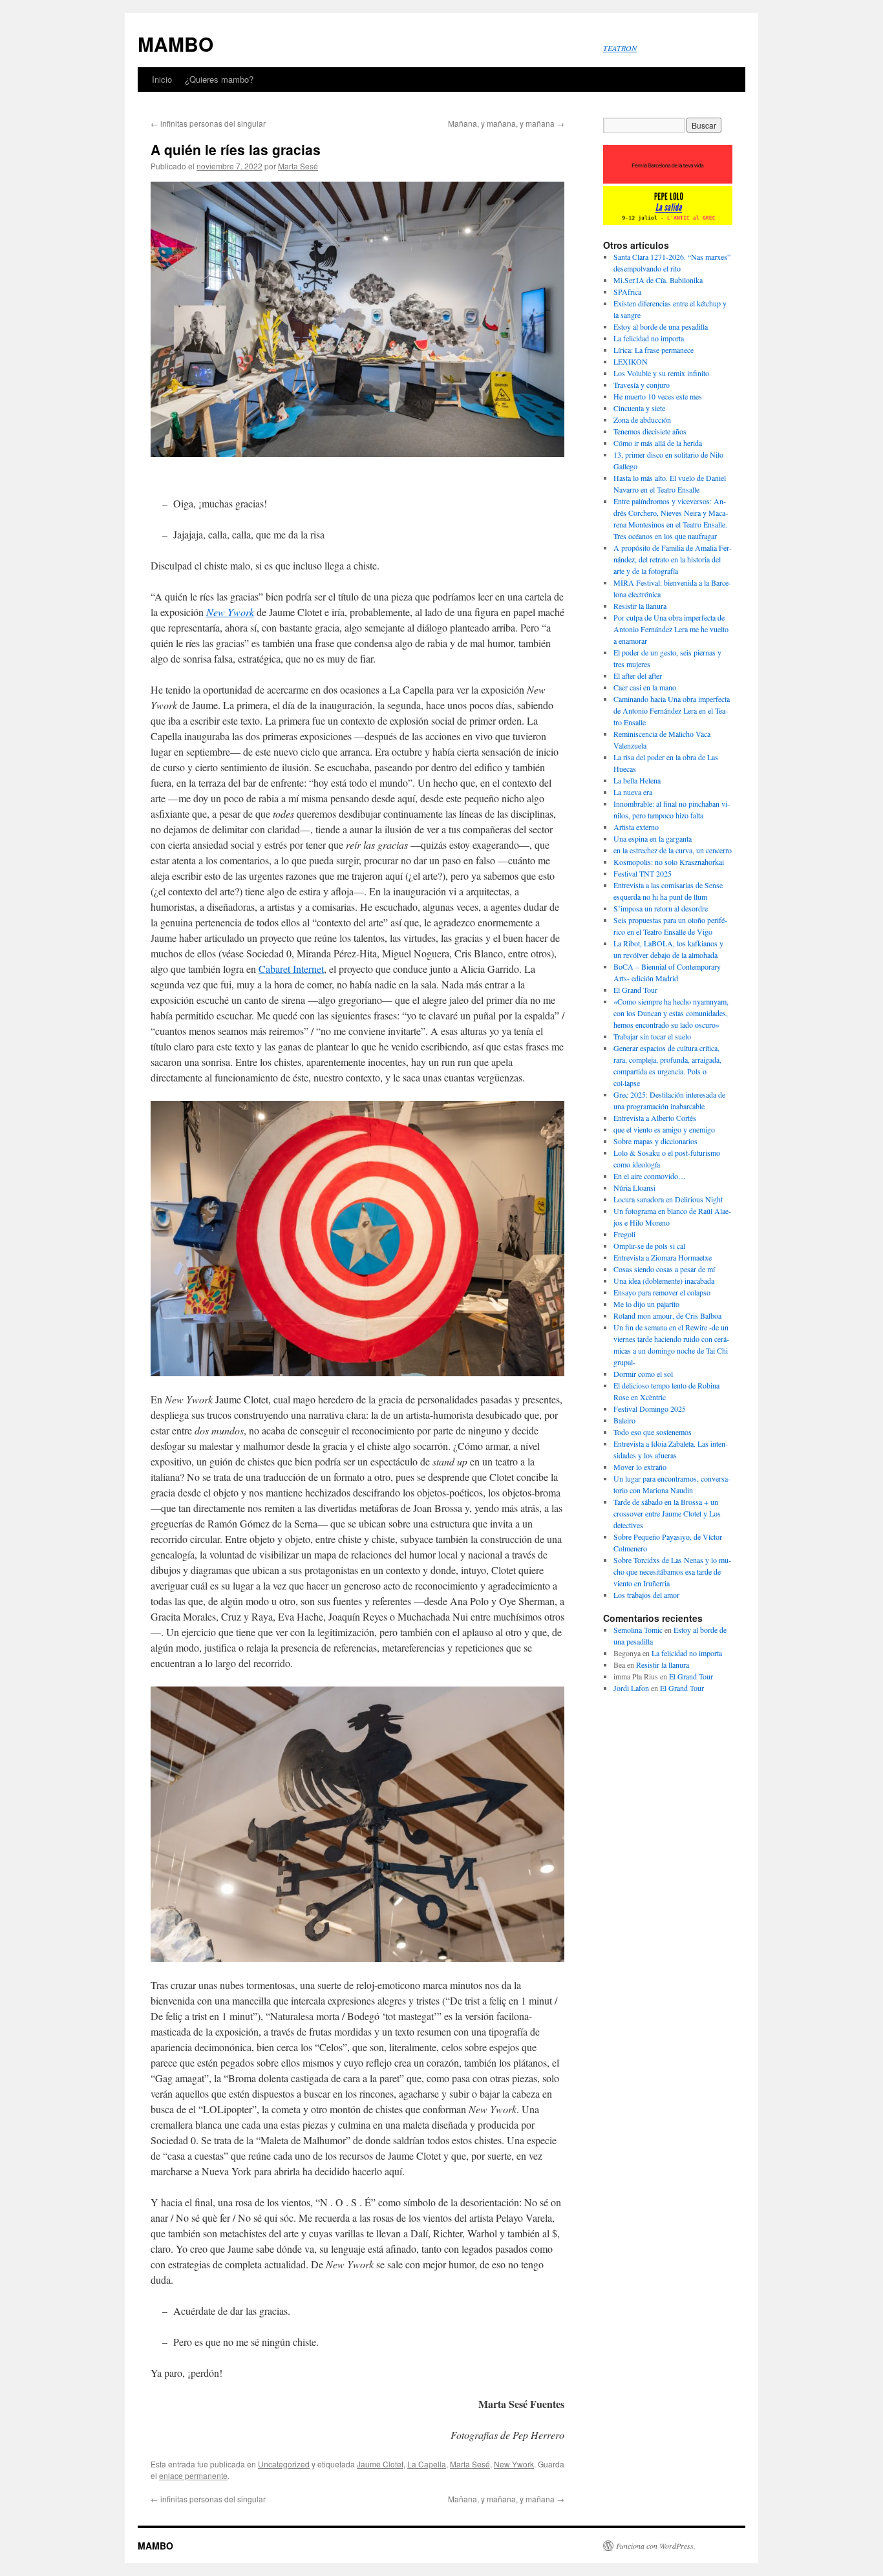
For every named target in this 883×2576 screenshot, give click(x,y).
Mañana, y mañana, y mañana (506, 123)
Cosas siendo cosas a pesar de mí (664, 1269)
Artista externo (636, 827)
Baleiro (624, 1420)
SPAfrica (627, 292)
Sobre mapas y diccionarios (655, 1141)
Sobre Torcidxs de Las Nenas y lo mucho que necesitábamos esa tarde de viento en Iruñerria (672, 1571)
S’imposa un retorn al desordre (661, 908)
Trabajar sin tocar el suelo (652, 1036)
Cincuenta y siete (639, 408)
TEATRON (620, 48)
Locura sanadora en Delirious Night (669, 1199)
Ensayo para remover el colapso (662, 1292)
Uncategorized (284, 2464)
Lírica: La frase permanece (654, 350)
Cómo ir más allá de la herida (658, 443)
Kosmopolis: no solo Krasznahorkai (669, 862)
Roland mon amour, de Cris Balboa (667, 1315)
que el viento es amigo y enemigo (664, 1129)
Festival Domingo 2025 (650, 1409)
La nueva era (633, 792)
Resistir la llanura (640, 606)
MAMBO (176, 44)
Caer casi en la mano (645, 687)
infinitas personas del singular (208, 123)
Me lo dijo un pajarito (646, 1304)
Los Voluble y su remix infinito (661, 373)
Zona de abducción (642, 420)
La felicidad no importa (649, 338)
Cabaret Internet (291, 969)
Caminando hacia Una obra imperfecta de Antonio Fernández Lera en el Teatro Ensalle (672, 710)
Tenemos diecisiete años (650, 431)
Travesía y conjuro (642, 385)
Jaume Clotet (380, 2464)
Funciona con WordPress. (656, 2546)
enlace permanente (193, 2475)
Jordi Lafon (631, 1688)
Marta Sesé (298, 166)
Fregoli (624, 1234)
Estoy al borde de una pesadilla (661, 326)
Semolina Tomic (638, 1630)
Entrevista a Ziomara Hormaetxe (663, 1257)
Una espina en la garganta (653, 838)
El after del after (638, 676)
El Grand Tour (635, 990)
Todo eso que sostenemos (653, 1432)
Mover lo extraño (640, 1467)
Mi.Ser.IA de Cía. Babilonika (658, 280)
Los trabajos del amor (646, 1595)
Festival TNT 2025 (643, 873)
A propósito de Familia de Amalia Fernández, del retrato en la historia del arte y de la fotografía (673, 559)
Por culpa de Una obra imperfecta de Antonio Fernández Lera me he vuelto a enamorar (671, 629)
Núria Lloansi (634, 1187)
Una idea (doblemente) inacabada (664, 1281)
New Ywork (514, 2464)
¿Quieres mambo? (219, 79)
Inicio (162, 79)
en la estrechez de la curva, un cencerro (673, 850)
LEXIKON (631, 361)
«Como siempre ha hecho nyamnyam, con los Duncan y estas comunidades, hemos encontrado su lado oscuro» (671, 1013)
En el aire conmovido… (650, 1176)
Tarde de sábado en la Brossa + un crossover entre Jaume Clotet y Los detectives (667, 1513)
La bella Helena (637, 780)
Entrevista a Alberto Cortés (655, 1118)
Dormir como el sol (643, 1374)
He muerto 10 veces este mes (658, 396)
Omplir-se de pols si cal (649, 1246)
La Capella (427, 2464)
